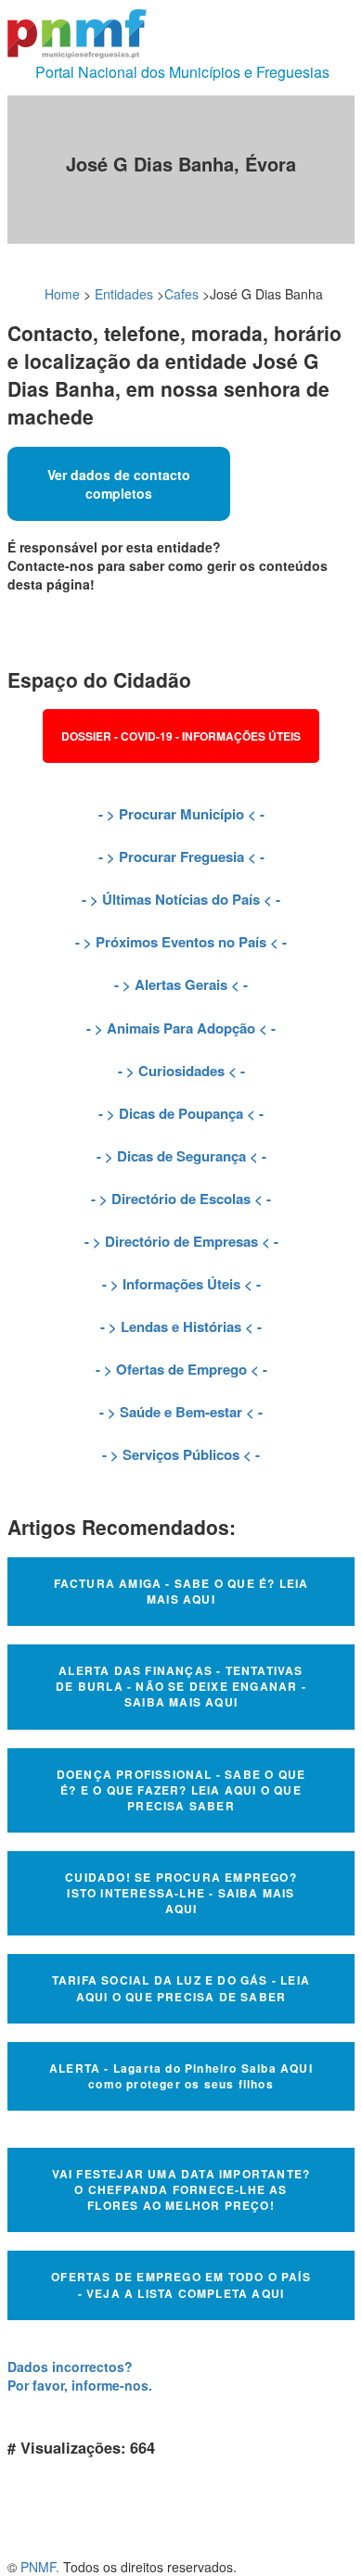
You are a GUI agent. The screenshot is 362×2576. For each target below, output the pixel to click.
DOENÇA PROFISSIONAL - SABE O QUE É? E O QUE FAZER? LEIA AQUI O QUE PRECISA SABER (181, 1790)
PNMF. (40, 2567)
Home (62, 294)
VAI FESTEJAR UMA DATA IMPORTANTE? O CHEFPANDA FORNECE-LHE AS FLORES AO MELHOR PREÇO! (181, 2189)
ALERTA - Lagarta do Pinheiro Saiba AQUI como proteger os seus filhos (181, 2076)
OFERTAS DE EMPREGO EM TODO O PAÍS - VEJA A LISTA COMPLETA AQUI (181, 2284)
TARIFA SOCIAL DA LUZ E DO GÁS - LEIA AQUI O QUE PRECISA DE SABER (181, 1988)
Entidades (124, 294)
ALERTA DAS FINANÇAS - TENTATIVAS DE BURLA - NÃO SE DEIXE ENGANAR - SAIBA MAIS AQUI (181, 1686)
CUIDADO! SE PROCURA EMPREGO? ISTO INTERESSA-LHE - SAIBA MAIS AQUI (181, 1893)
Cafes (181, 294)
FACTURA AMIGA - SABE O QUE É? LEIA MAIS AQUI (181, 1591)
